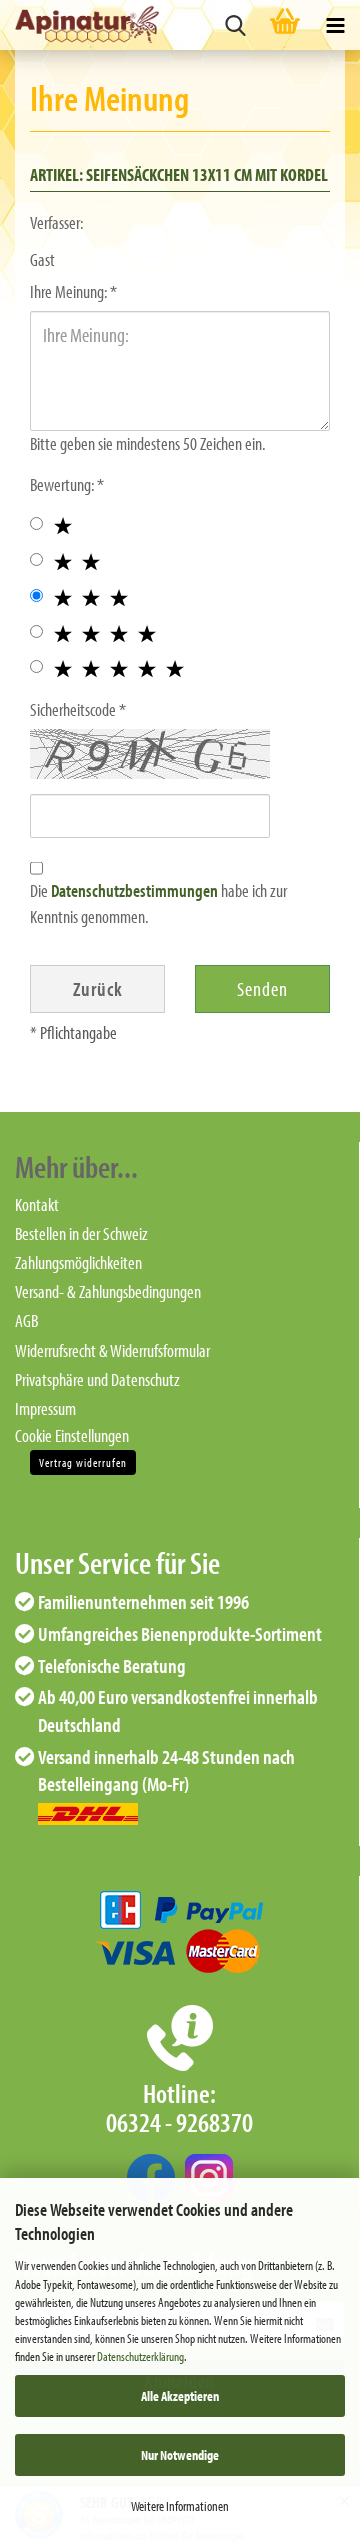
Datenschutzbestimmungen (134, 890)
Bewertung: (63, 484)
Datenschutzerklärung (140, 2356)
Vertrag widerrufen (83, 1462)
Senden (262, 988)
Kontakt (37, 1204)
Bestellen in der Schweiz (81, 1233)
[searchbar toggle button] (235, 25)
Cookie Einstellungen (72, 1435)
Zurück (98, 988)
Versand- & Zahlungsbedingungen (108, 1291)
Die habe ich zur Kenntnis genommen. (158, 903)
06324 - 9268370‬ (179, 2122)
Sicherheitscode (74, 709)
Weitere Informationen (180, 2506)
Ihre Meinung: (70, 291)
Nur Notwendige (180, 2455)
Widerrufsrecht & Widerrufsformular (112, 1350)
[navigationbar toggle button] (335, 25)
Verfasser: (56, 222)
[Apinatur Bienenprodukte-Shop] (80, 25)
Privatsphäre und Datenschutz (97, 1379)
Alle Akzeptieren (180, 2396)
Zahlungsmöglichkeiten (78, 1262)
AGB (26, 1320)
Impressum (45, 1408)
